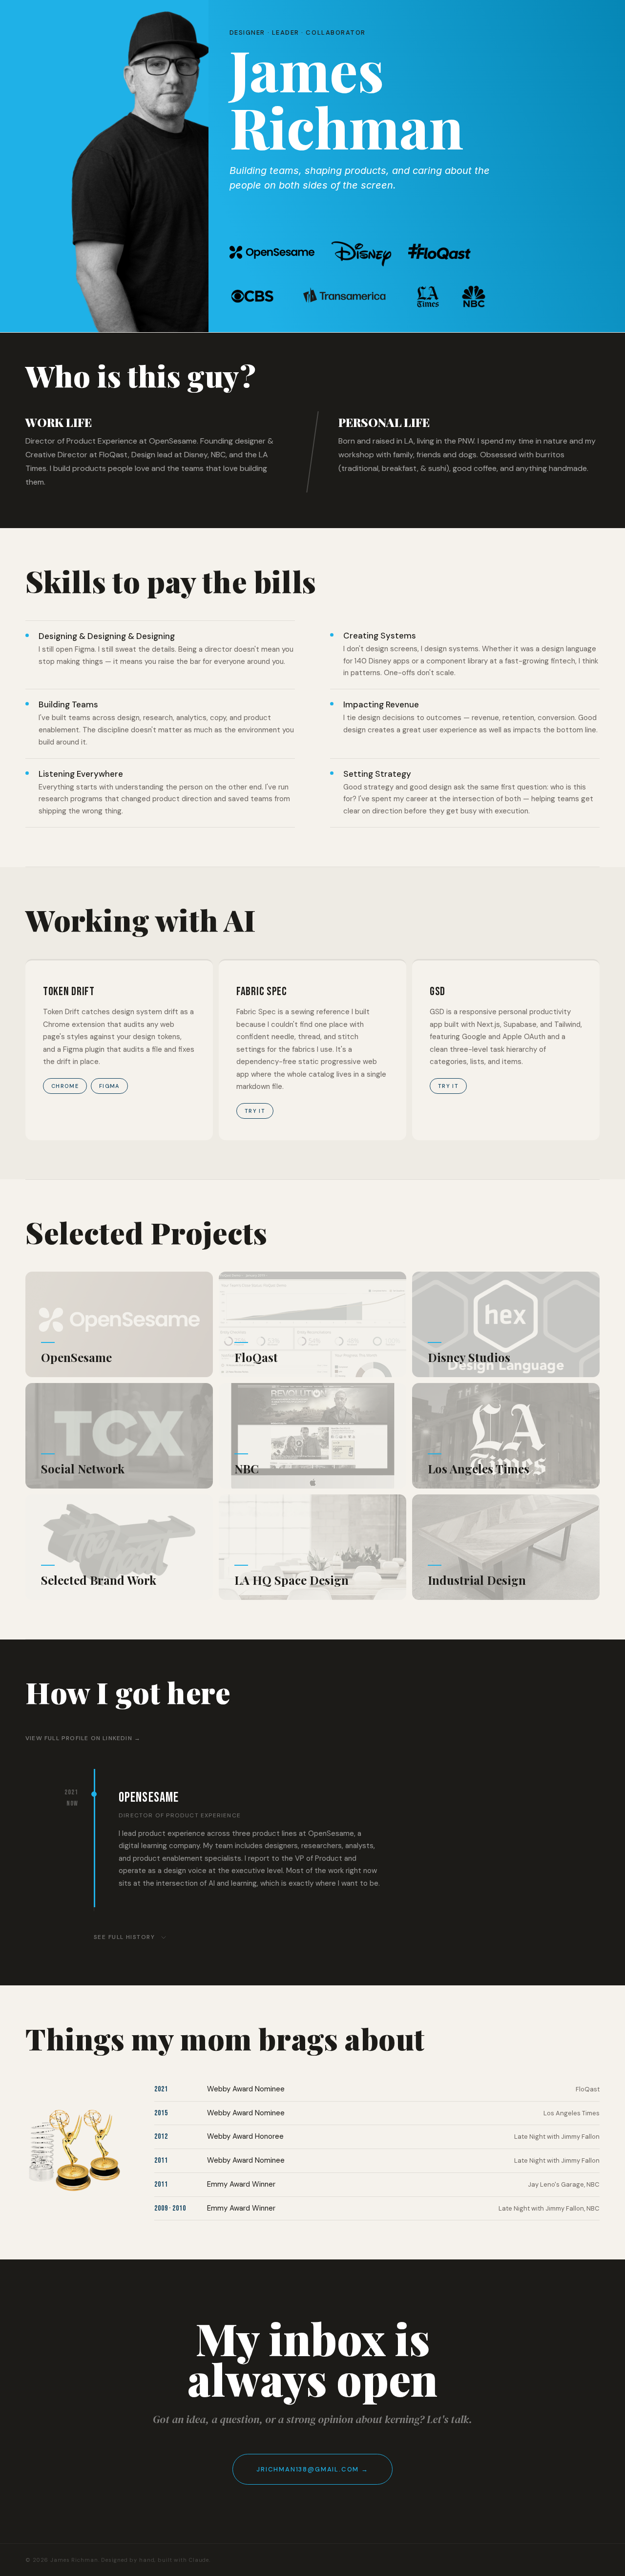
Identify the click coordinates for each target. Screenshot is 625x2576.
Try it (255, 1111)
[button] (119, 1324)
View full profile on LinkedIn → (83, 1738)
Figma (109, 1086)
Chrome (65, 1086)
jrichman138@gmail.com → (312, 2469)
